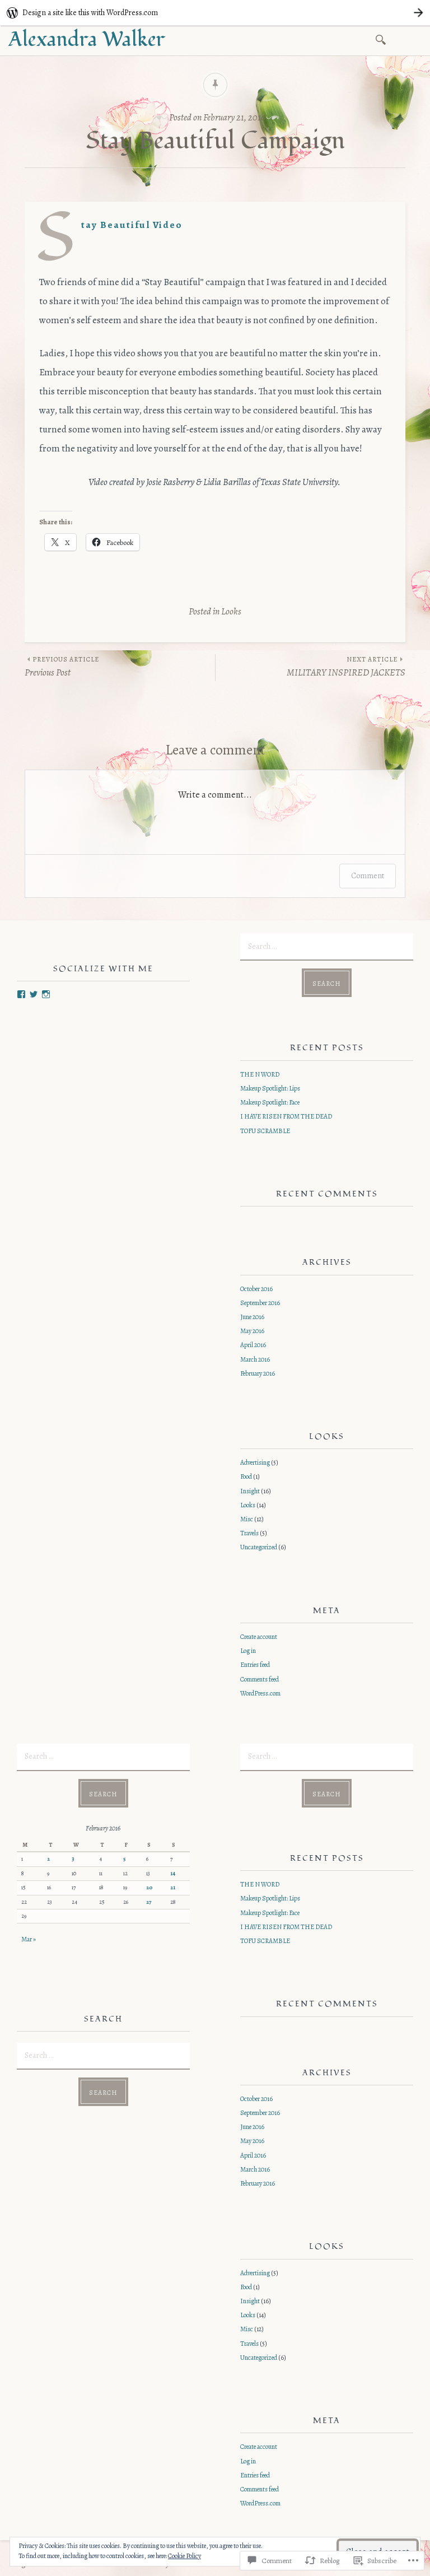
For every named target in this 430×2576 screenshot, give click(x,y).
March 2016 (255, 1359)
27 (149, 1902)
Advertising (255, 1462)
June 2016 (252, 1317)
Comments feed (260, 1679)
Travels (249, 1533)
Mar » (29, 1939)
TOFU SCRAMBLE (265, 1131)
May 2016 (252, 1331)
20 (149, 1888)
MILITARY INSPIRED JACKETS (346, 667)
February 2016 (258, 1373)
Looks (231, 611)
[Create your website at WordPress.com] (215, 13)
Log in (248, 1651)
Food (246, 1476)
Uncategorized (259, 1547)
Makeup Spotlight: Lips (270, 1088)
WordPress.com (260, 1693)
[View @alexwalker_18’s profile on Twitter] (34, 994)
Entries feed (255, 1665)
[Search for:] (383, 39)
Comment (368, 876)
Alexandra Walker (87, 40)
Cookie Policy (184, 2556)
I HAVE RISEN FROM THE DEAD (286, 1116)
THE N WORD (260, 1074)
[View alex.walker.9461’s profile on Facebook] (21, 994)
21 (173, 1888)
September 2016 (260, 1303)
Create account (259, 1637)
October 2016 (256, 1289)
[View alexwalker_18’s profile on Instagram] (46, 994)
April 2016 (253, 1345)
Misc (247, 1519)
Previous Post (62, 667)
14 (173, 1874)
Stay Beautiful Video (132, 225)
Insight (250, 1491)
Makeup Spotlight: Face (270, 1102)
